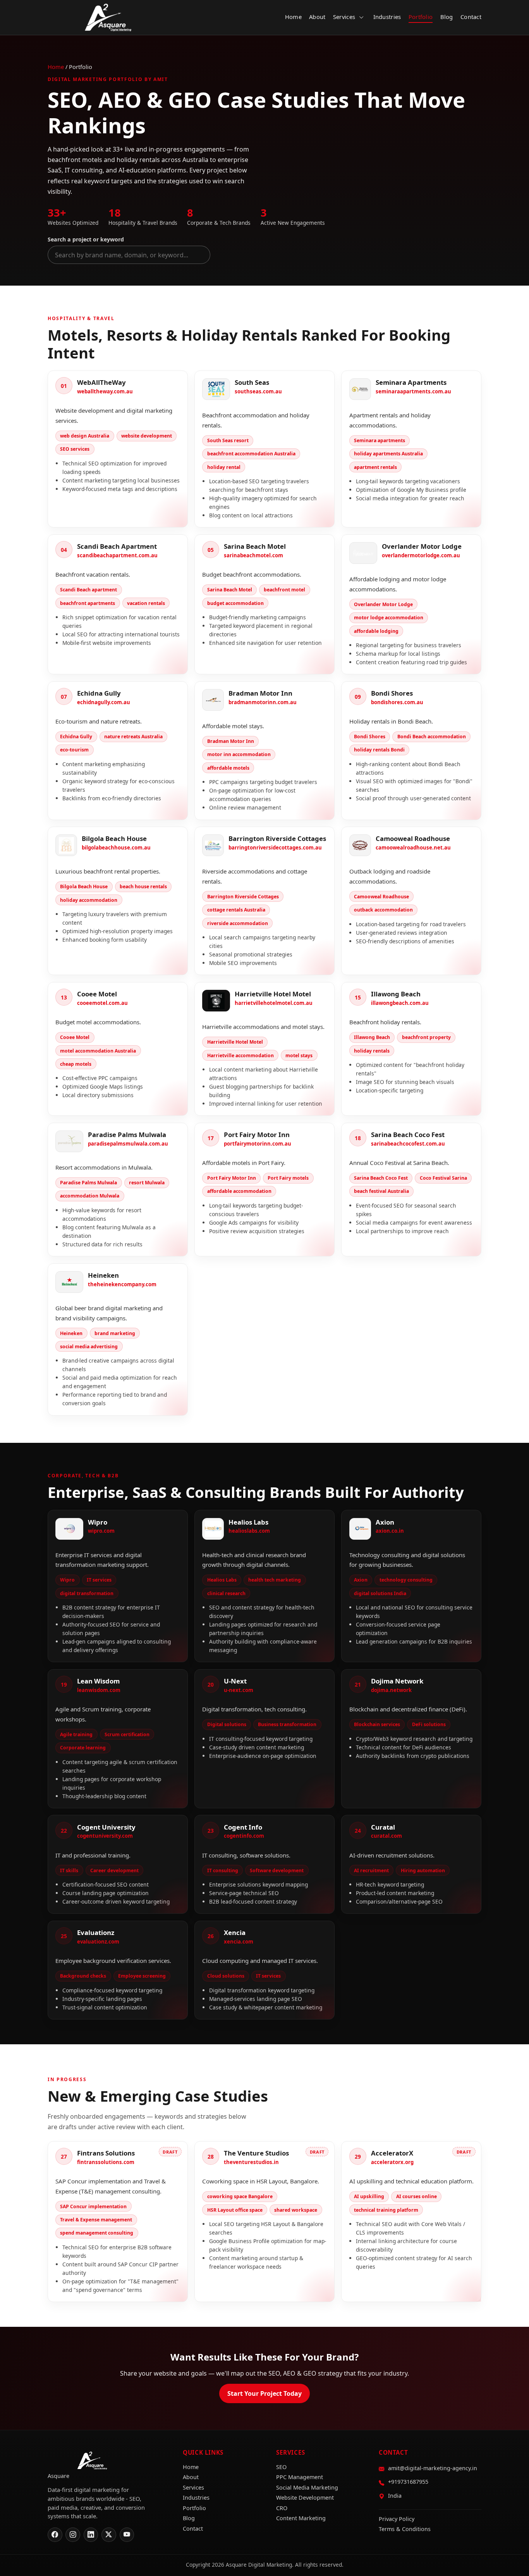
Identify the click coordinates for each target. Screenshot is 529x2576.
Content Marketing (301, 2518)
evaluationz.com (98, 1942)
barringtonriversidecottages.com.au (275, 848)
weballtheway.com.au (105, 391)
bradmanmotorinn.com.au (263, 702)
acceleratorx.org (392, 2162)
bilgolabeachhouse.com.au (116, 848)
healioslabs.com (249, 1531)
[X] (109, 2535)
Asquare (108, 17)
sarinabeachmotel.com (253, 555)
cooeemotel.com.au (102, 1003)
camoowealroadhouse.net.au (413, 848)
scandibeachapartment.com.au (117, 555)
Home (293, 17)
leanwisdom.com (99, 1690)
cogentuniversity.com (105, 1836)
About (317, 17)
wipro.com (101, 1531)
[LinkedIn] (91, 2535)
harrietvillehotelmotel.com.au (274, 1003)
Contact (471, 17)
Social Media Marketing (307, 2487)
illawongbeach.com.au (400, 1003)
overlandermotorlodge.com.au (421, 555)
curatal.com (386, 1836)
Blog (447, 17)
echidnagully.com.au (104, 702)
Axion (385, 1522)
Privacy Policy (397, 2519)
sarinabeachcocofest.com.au (408, 1144)
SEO (281, 2467)
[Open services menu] (361, 17)
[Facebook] (55, 2535)
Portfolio (421, 17)
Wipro (98, 1522)
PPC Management (300, 2477)
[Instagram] (73, 2535)
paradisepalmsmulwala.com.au (128, 1144)
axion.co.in (390, 1531)
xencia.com (239, 1942)
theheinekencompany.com (122, 1284)
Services (344, 17)
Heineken (103, 1275)
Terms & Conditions (405, 2529)
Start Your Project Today (264, 2393)
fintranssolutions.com (106, 2162)
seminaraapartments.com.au (413, 391)
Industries (387, 17)
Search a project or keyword (86, 239)
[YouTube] (127, 2535)
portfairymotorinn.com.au (258, 1144)
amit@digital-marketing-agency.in (433, 2468)
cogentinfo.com (244, 1836)
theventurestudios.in (251, 2162)
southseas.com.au (258, 391)
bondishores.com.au (397, 702)
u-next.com (239, 1690)
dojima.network (391, 1690)
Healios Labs (248, 1522)
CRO (282, 2508)
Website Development (305, 2498)
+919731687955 (408, 2482)
